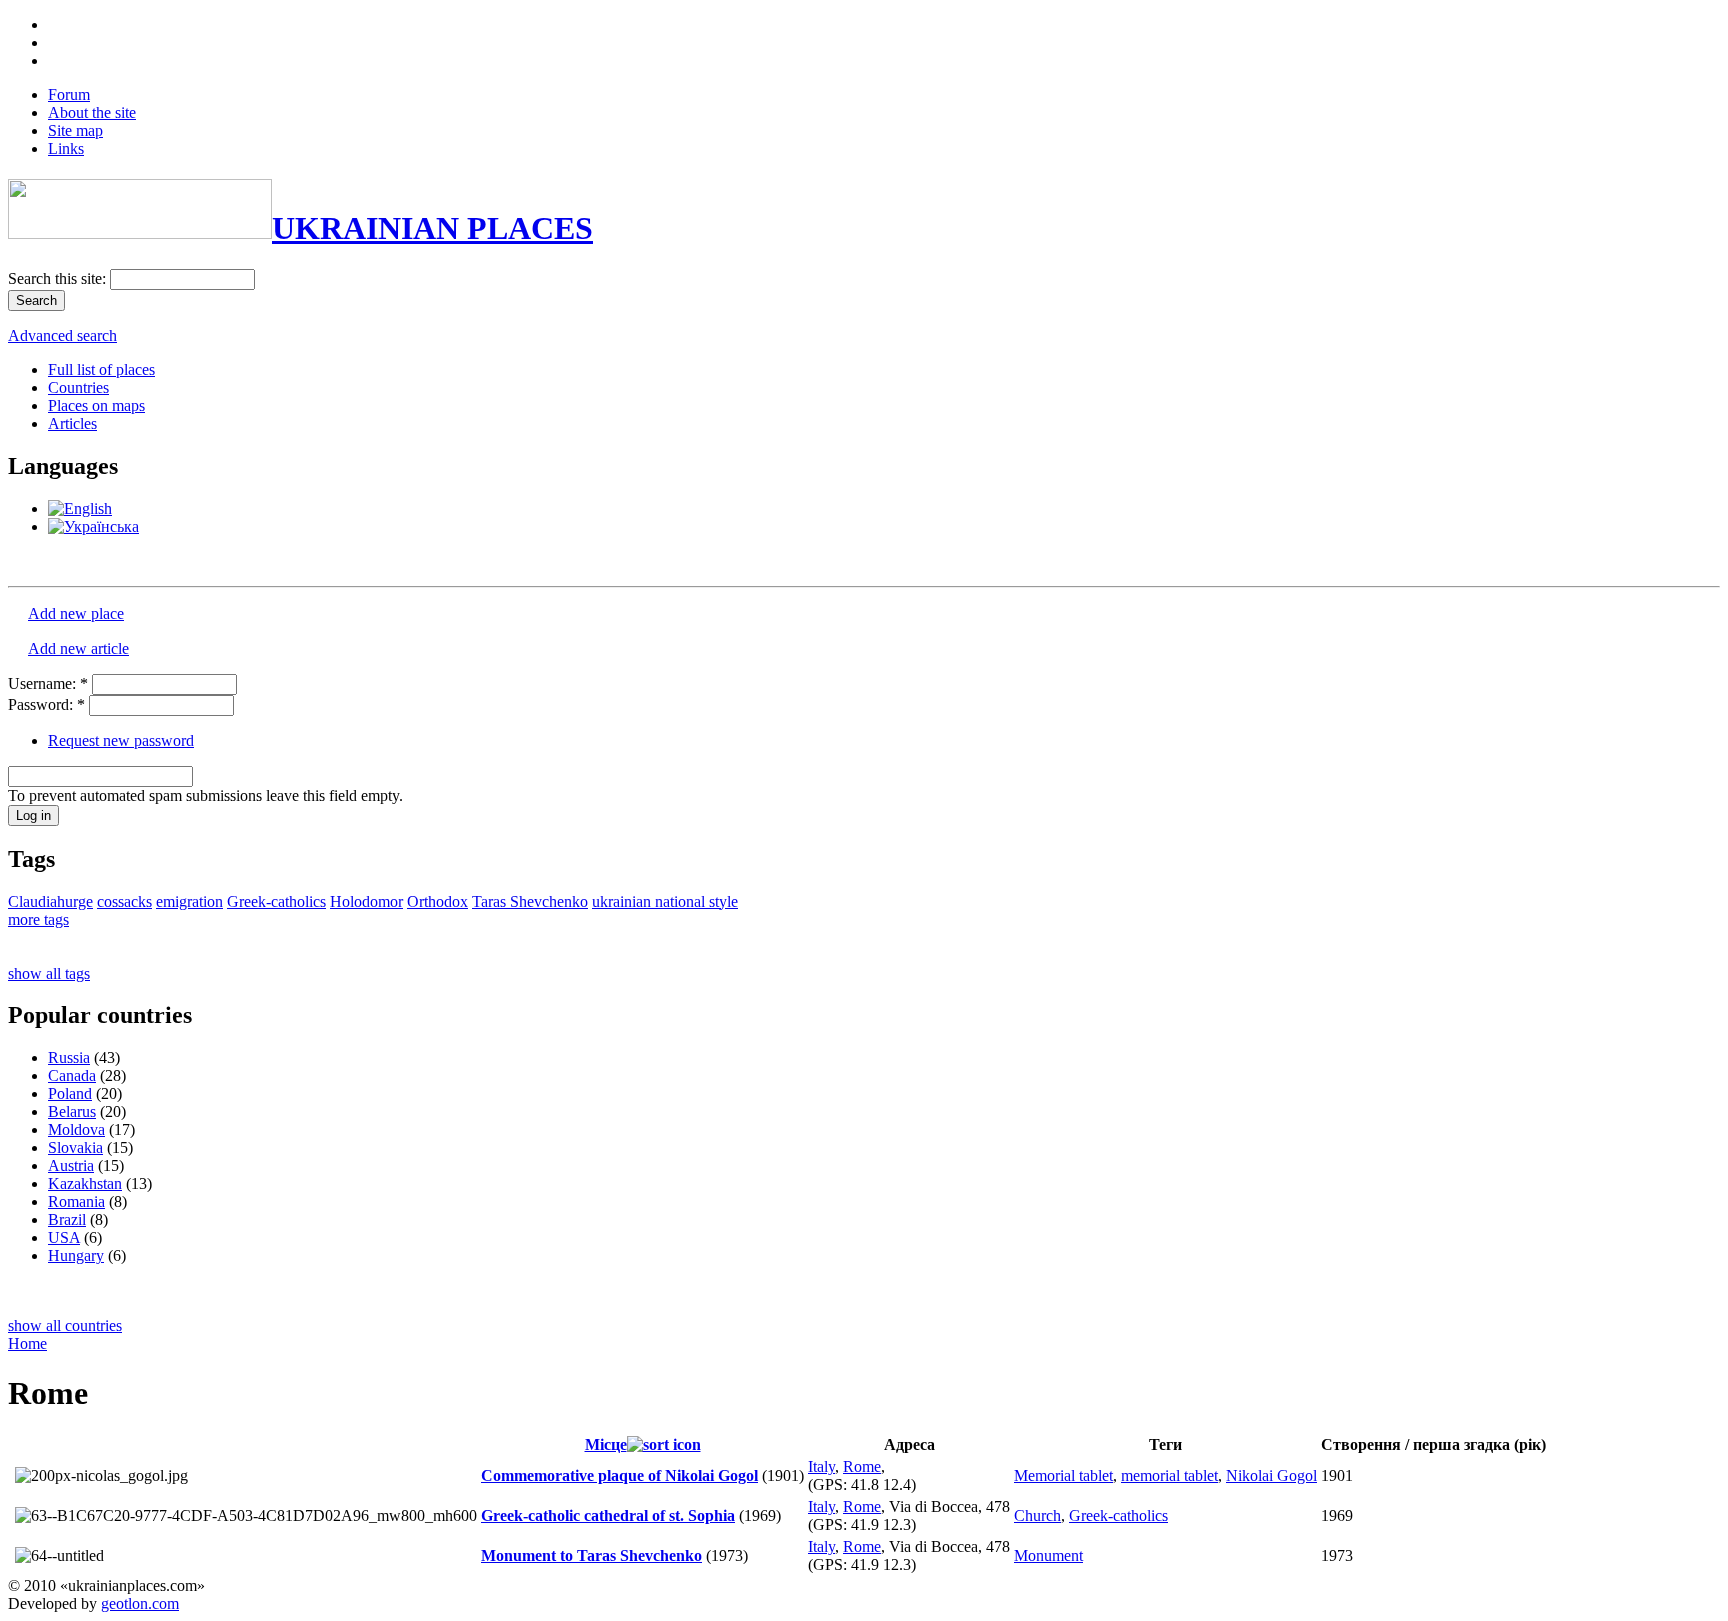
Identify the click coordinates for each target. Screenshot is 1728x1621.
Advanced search (62, 335)
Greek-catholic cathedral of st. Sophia (608, 1515)
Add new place (76, 613)
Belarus (72, 1111)
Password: (46, 704)
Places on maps (96, 405)
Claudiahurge (50, 901)
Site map (75, 130)
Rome (862, 1466)
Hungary (76, 1255)
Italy (821, 1466)
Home (27, 1343)
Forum (69, 94)
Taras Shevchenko (530, 901)
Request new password (121, 740)
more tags (38, 919)
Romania (76, 1201)
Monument (1048, 1555)
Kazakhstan (85, 1183)
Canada (72, 1075)
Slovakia (75, 1147)
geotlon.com (140, 1603)
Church (1037, 1515)
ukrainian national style (665, 901)
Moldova (76, 1129)
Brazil (67, 1219)
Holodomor (366, 901)
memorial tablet (1169, 1475)
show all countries (65, 1325)
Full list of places (101, 369)
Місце (606, 1444)
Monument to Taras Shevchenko (591, 1555)
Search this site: (59, 278)
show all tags (49, 973)
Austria (71, 1165)
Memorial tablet (1063, 1475)
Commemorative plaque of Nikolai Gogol (619, 1475)
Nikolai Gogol (1271, 1475)
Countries (78, 387)
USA (64, 1237)
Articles (72, 423)
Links (66, 148)
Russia (69, 1057)
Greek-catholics (276, 901)
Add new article (78, 648)
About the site (92, 112)
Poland (70, 1093)
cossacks (124, 901)
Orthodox (437, 901)
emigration (189, 901)
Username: (48, 683)
